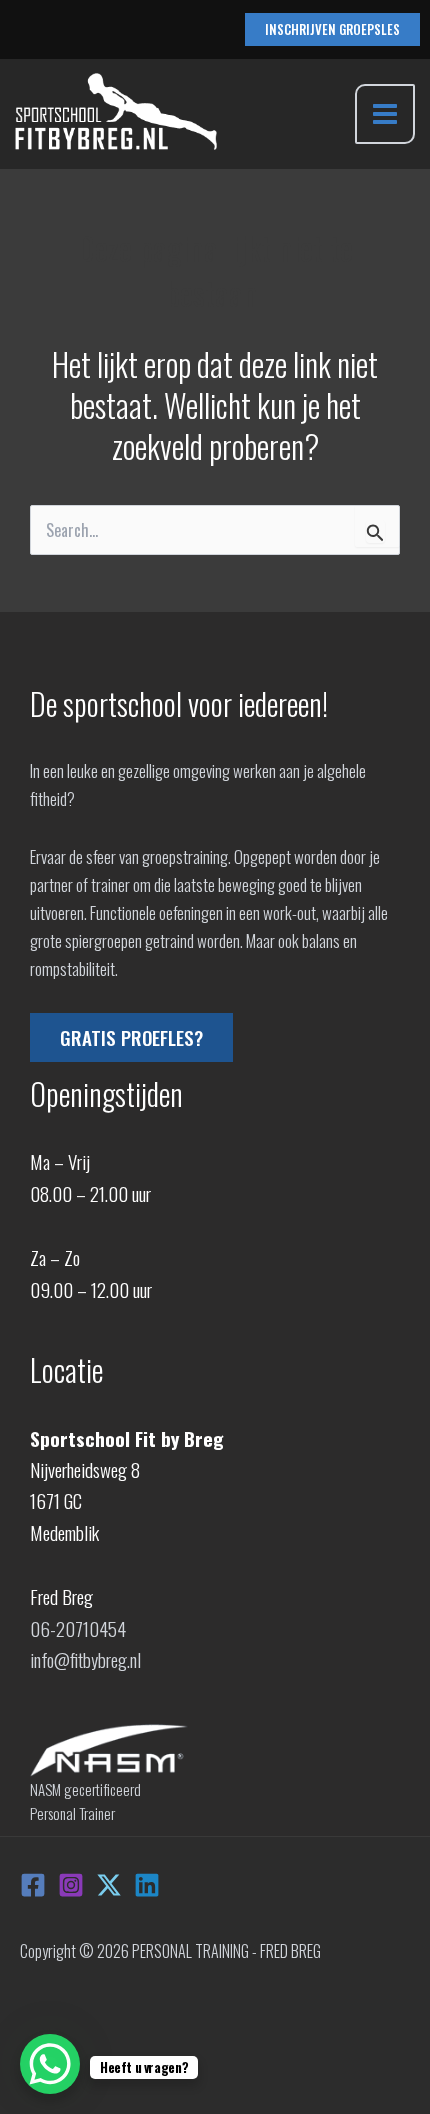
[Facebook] (33, 1885)
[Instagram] (71, 1885)
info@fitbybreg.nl (85, 1659)
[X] (109, 1885)
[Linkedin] (147, 1885)
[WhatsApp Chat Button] (50, 2064)
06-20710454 (78, 1628)
